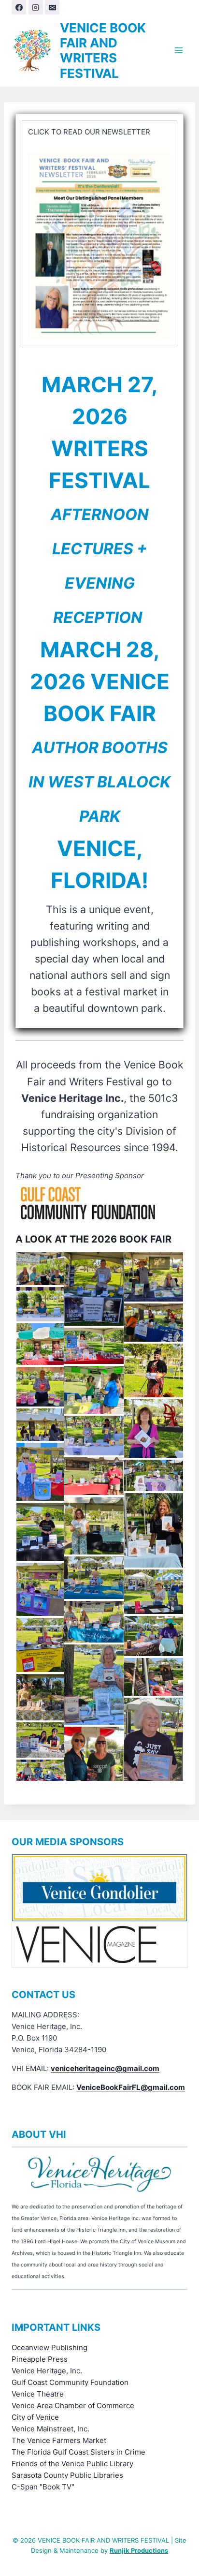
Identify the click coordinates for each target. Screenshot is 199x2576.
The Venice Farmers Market (59, 2440)
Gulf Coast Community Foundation (70, 2382)
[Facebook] (19, 7)
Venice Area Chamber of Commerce (73, 2406)
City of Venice (35, 2417)
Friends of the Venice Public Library (72, 2464)
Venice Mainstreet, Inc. (50, 2429)
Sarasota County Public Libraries (67, 2475)
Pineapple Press (40, 2359)
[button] (39, 1269)
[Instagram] (36, 7)
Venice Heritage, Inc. (47, 2371)
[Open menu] (178, 51)
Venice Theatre (38, 2394)
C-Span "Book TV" (43, 2487)
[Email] (52, 7)
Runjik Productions (139, 2550)
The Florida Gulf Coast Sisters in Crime (78, 2452)
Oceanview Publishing (50, 2347)
